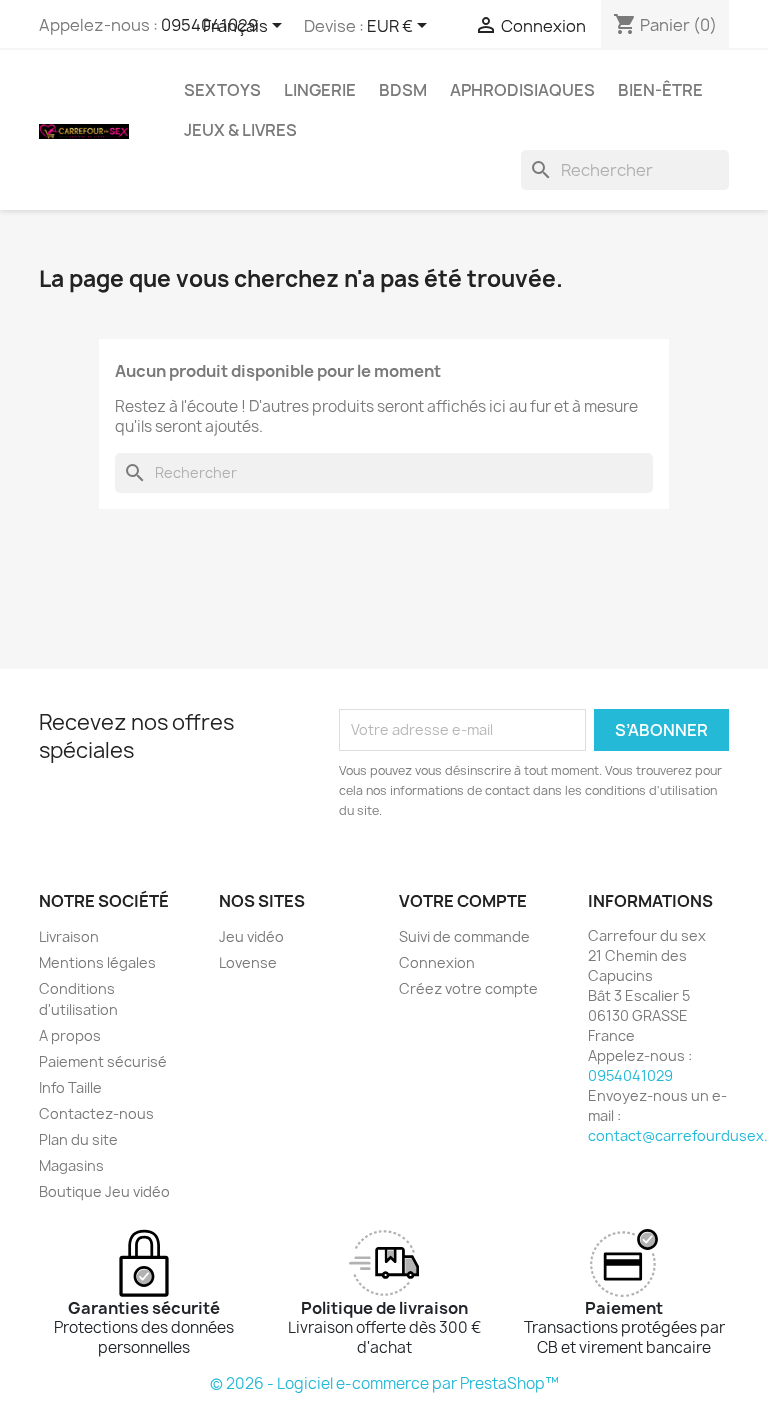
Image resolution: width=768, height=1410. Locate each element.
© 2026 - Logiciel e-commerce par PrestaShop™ (384, 1383)
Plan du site (78, 1139)
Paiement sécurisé (103, 1061)
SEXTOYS (222, 90)
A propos (70, 1035)
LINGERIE (320, 90)
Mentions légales (97, 962)
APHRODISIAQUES (522, 90)
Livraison (69, 936)
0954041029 (630, 1075)
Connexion (437, 962)
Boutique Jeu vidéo (104, 1191)
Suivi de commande (464, 936)
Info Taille (70, 1087)
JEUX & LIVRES (240, 130)
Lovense (248, 962)
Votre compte (463, 901)
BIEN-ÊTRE (660, 90)
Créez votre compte (468, 988)
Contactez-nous (96, 1113)
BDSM (403, 90)
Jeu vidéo (251, 936)
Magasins (71, 1165)
